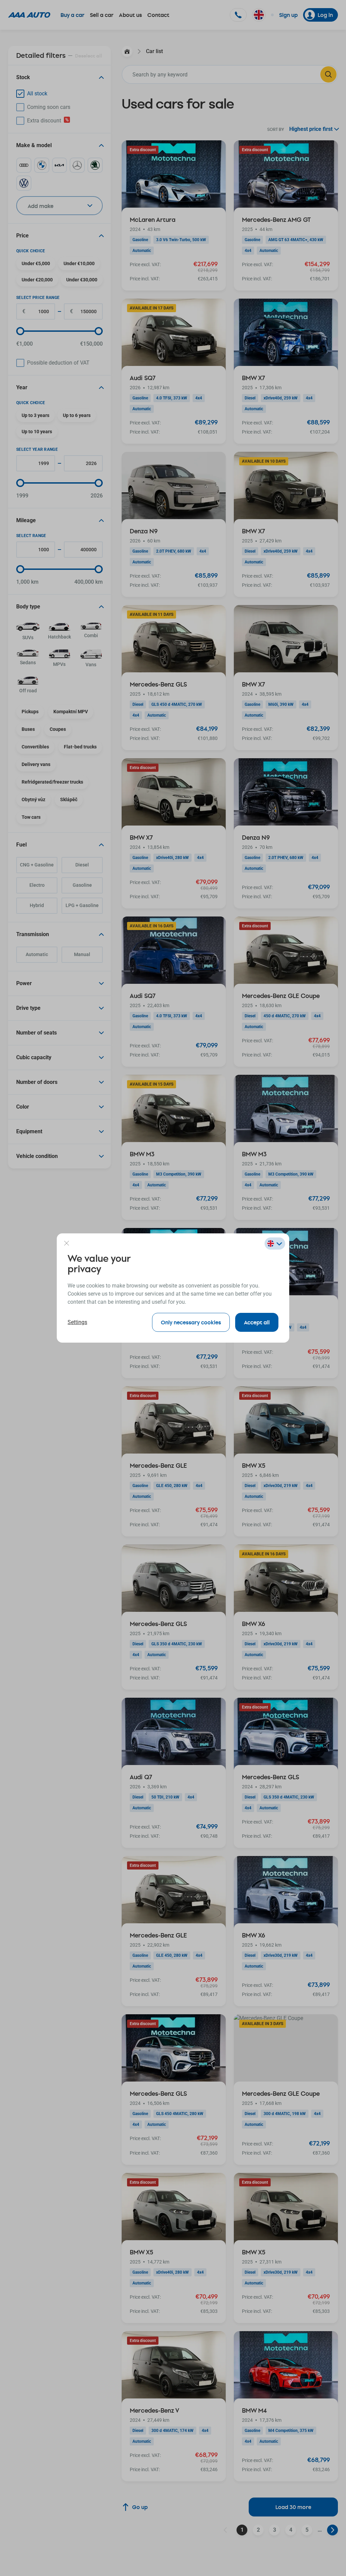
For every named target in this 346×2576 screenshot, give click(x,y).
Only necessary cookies (191, 1322)
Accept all (257, 1322)
